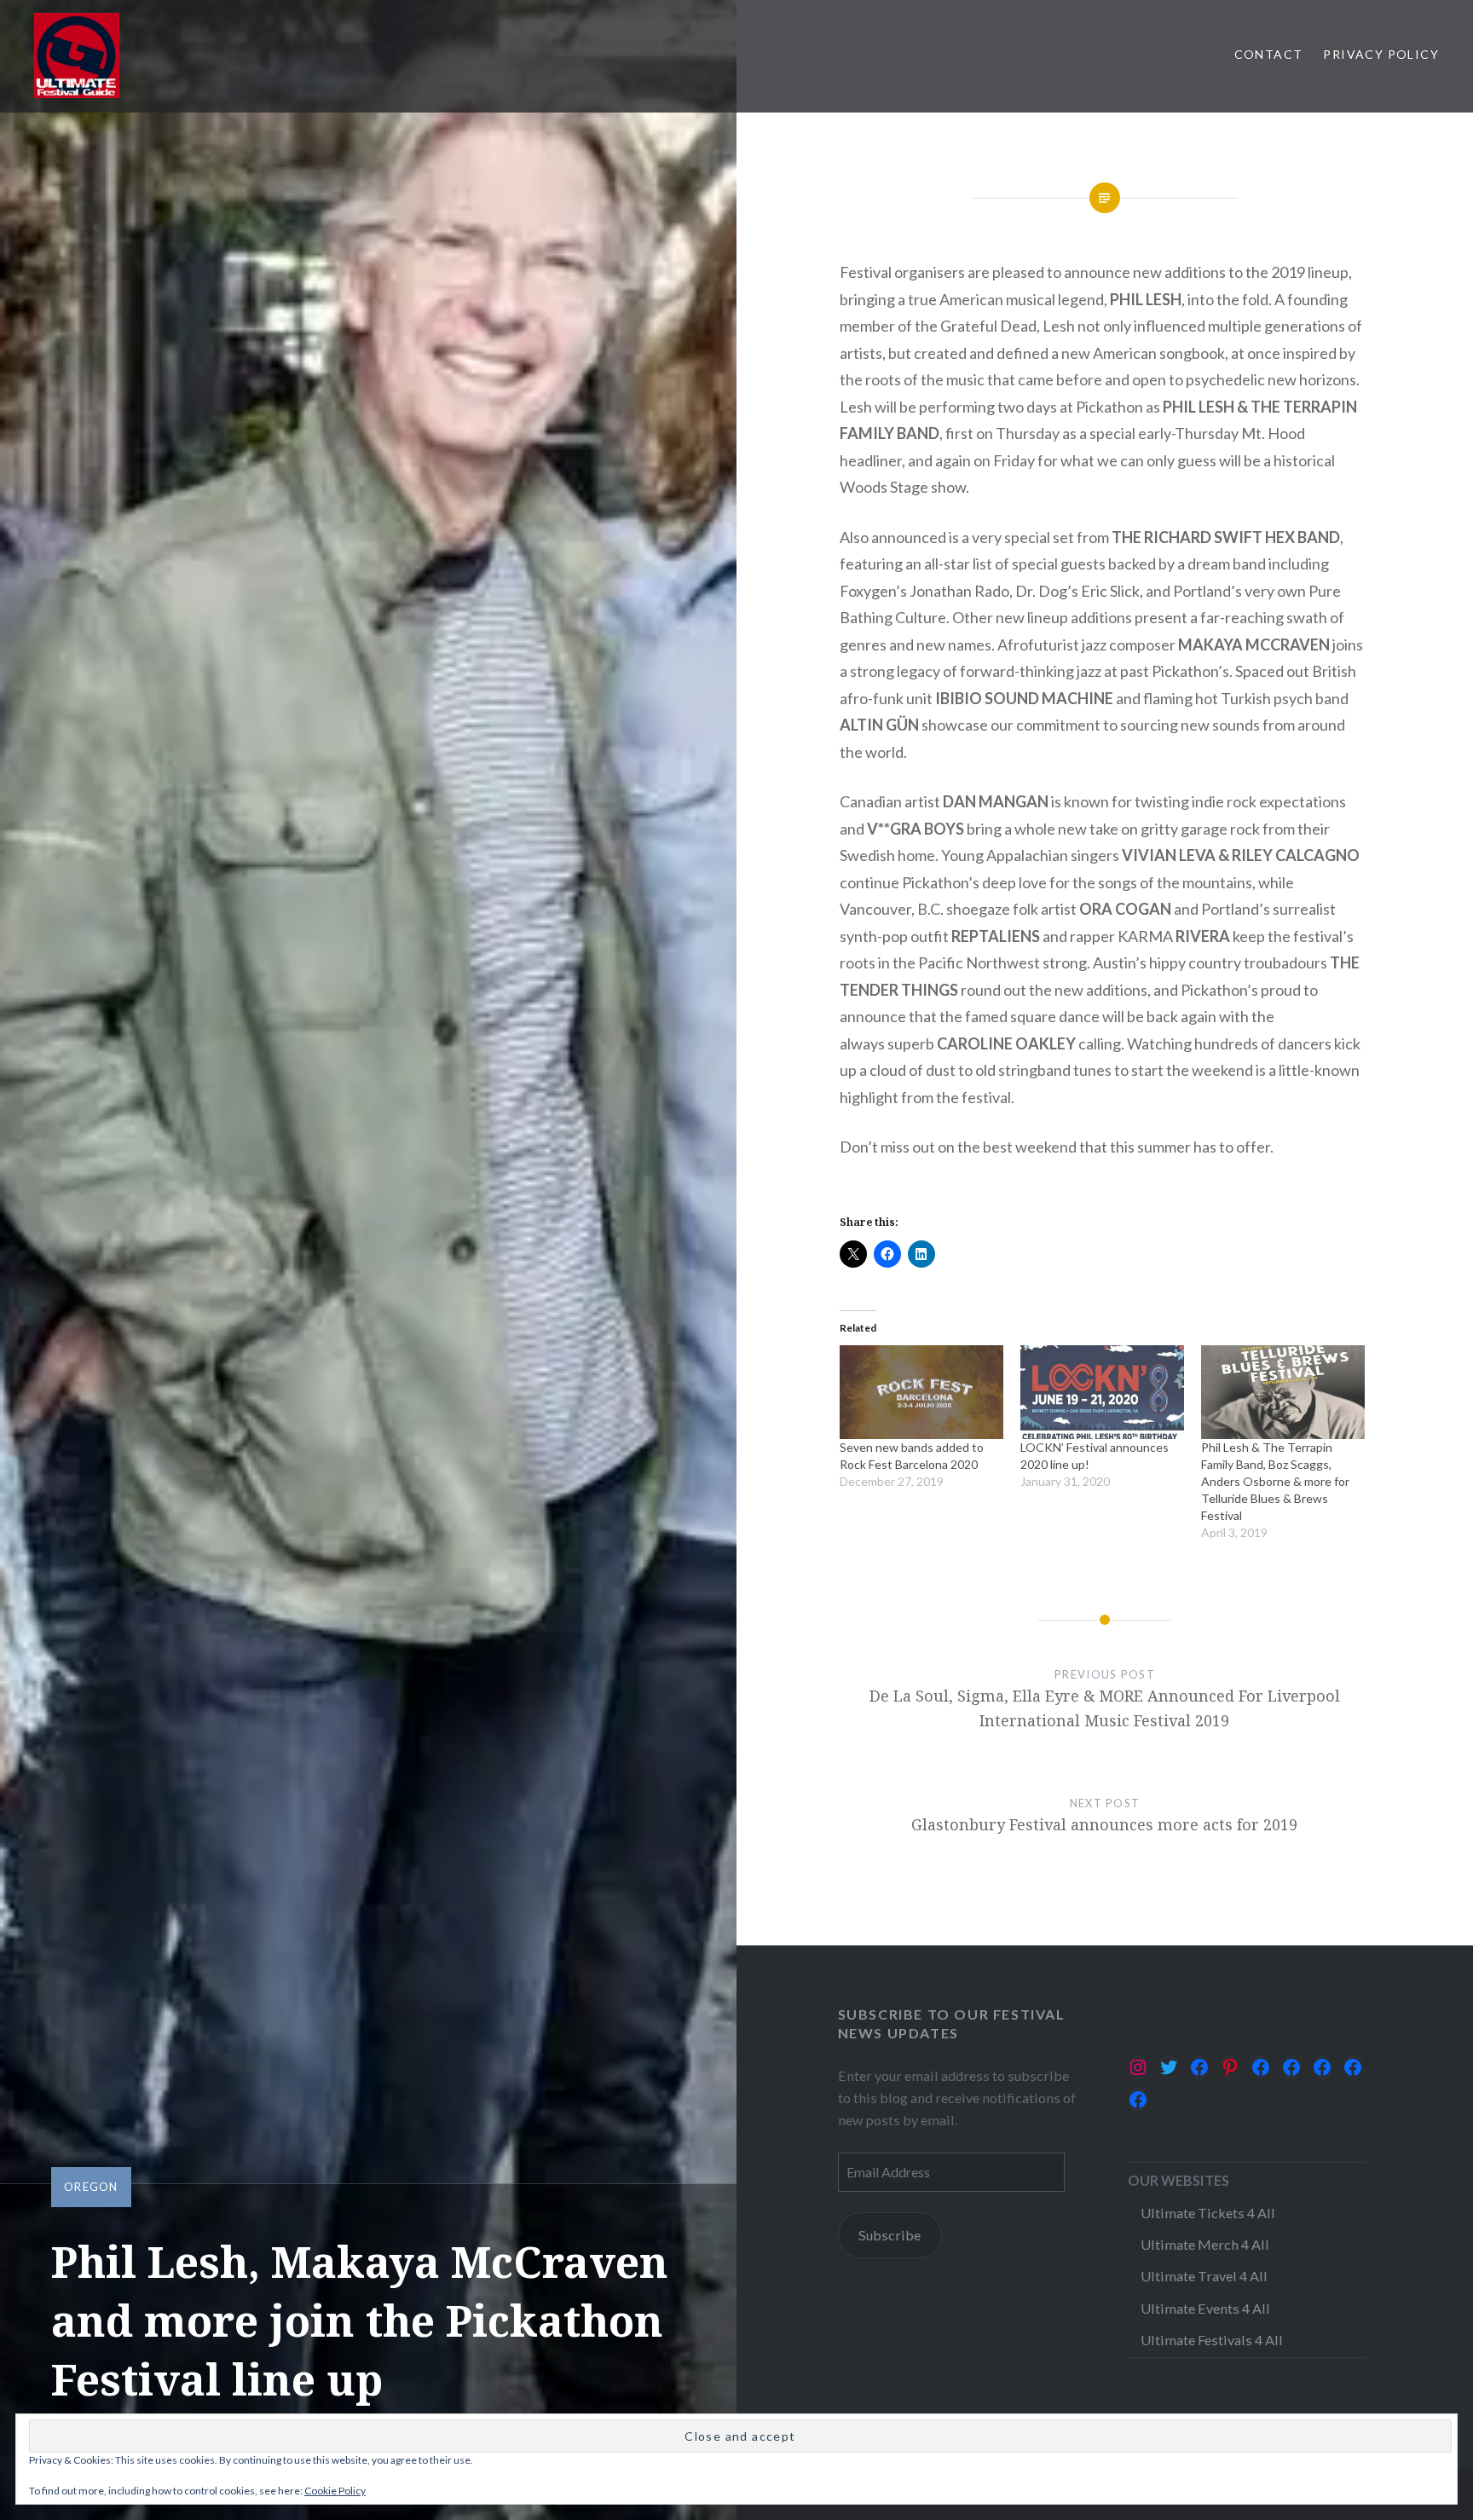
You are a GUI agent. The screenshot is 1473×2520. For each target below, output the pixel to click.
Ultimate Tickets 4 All (1208, 2213)
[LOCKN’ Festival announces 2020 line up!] (1102, 1392)
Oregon (91, 2187)
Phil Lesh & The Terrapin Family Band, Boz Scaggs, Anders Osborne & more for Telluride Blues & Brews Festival (1275, 1481)
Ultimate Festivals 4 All (1212, 2340)
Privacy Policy (1381, 54)
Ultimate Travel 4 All (1204, 2276)
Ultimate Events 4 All (1205, 2308)
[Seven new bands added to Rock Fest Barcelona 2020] (921, 1392)
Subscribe (890, 2235)
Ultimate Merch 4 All (1205, 2244)
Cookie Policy (335, 2491)
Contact (1269, 54)
